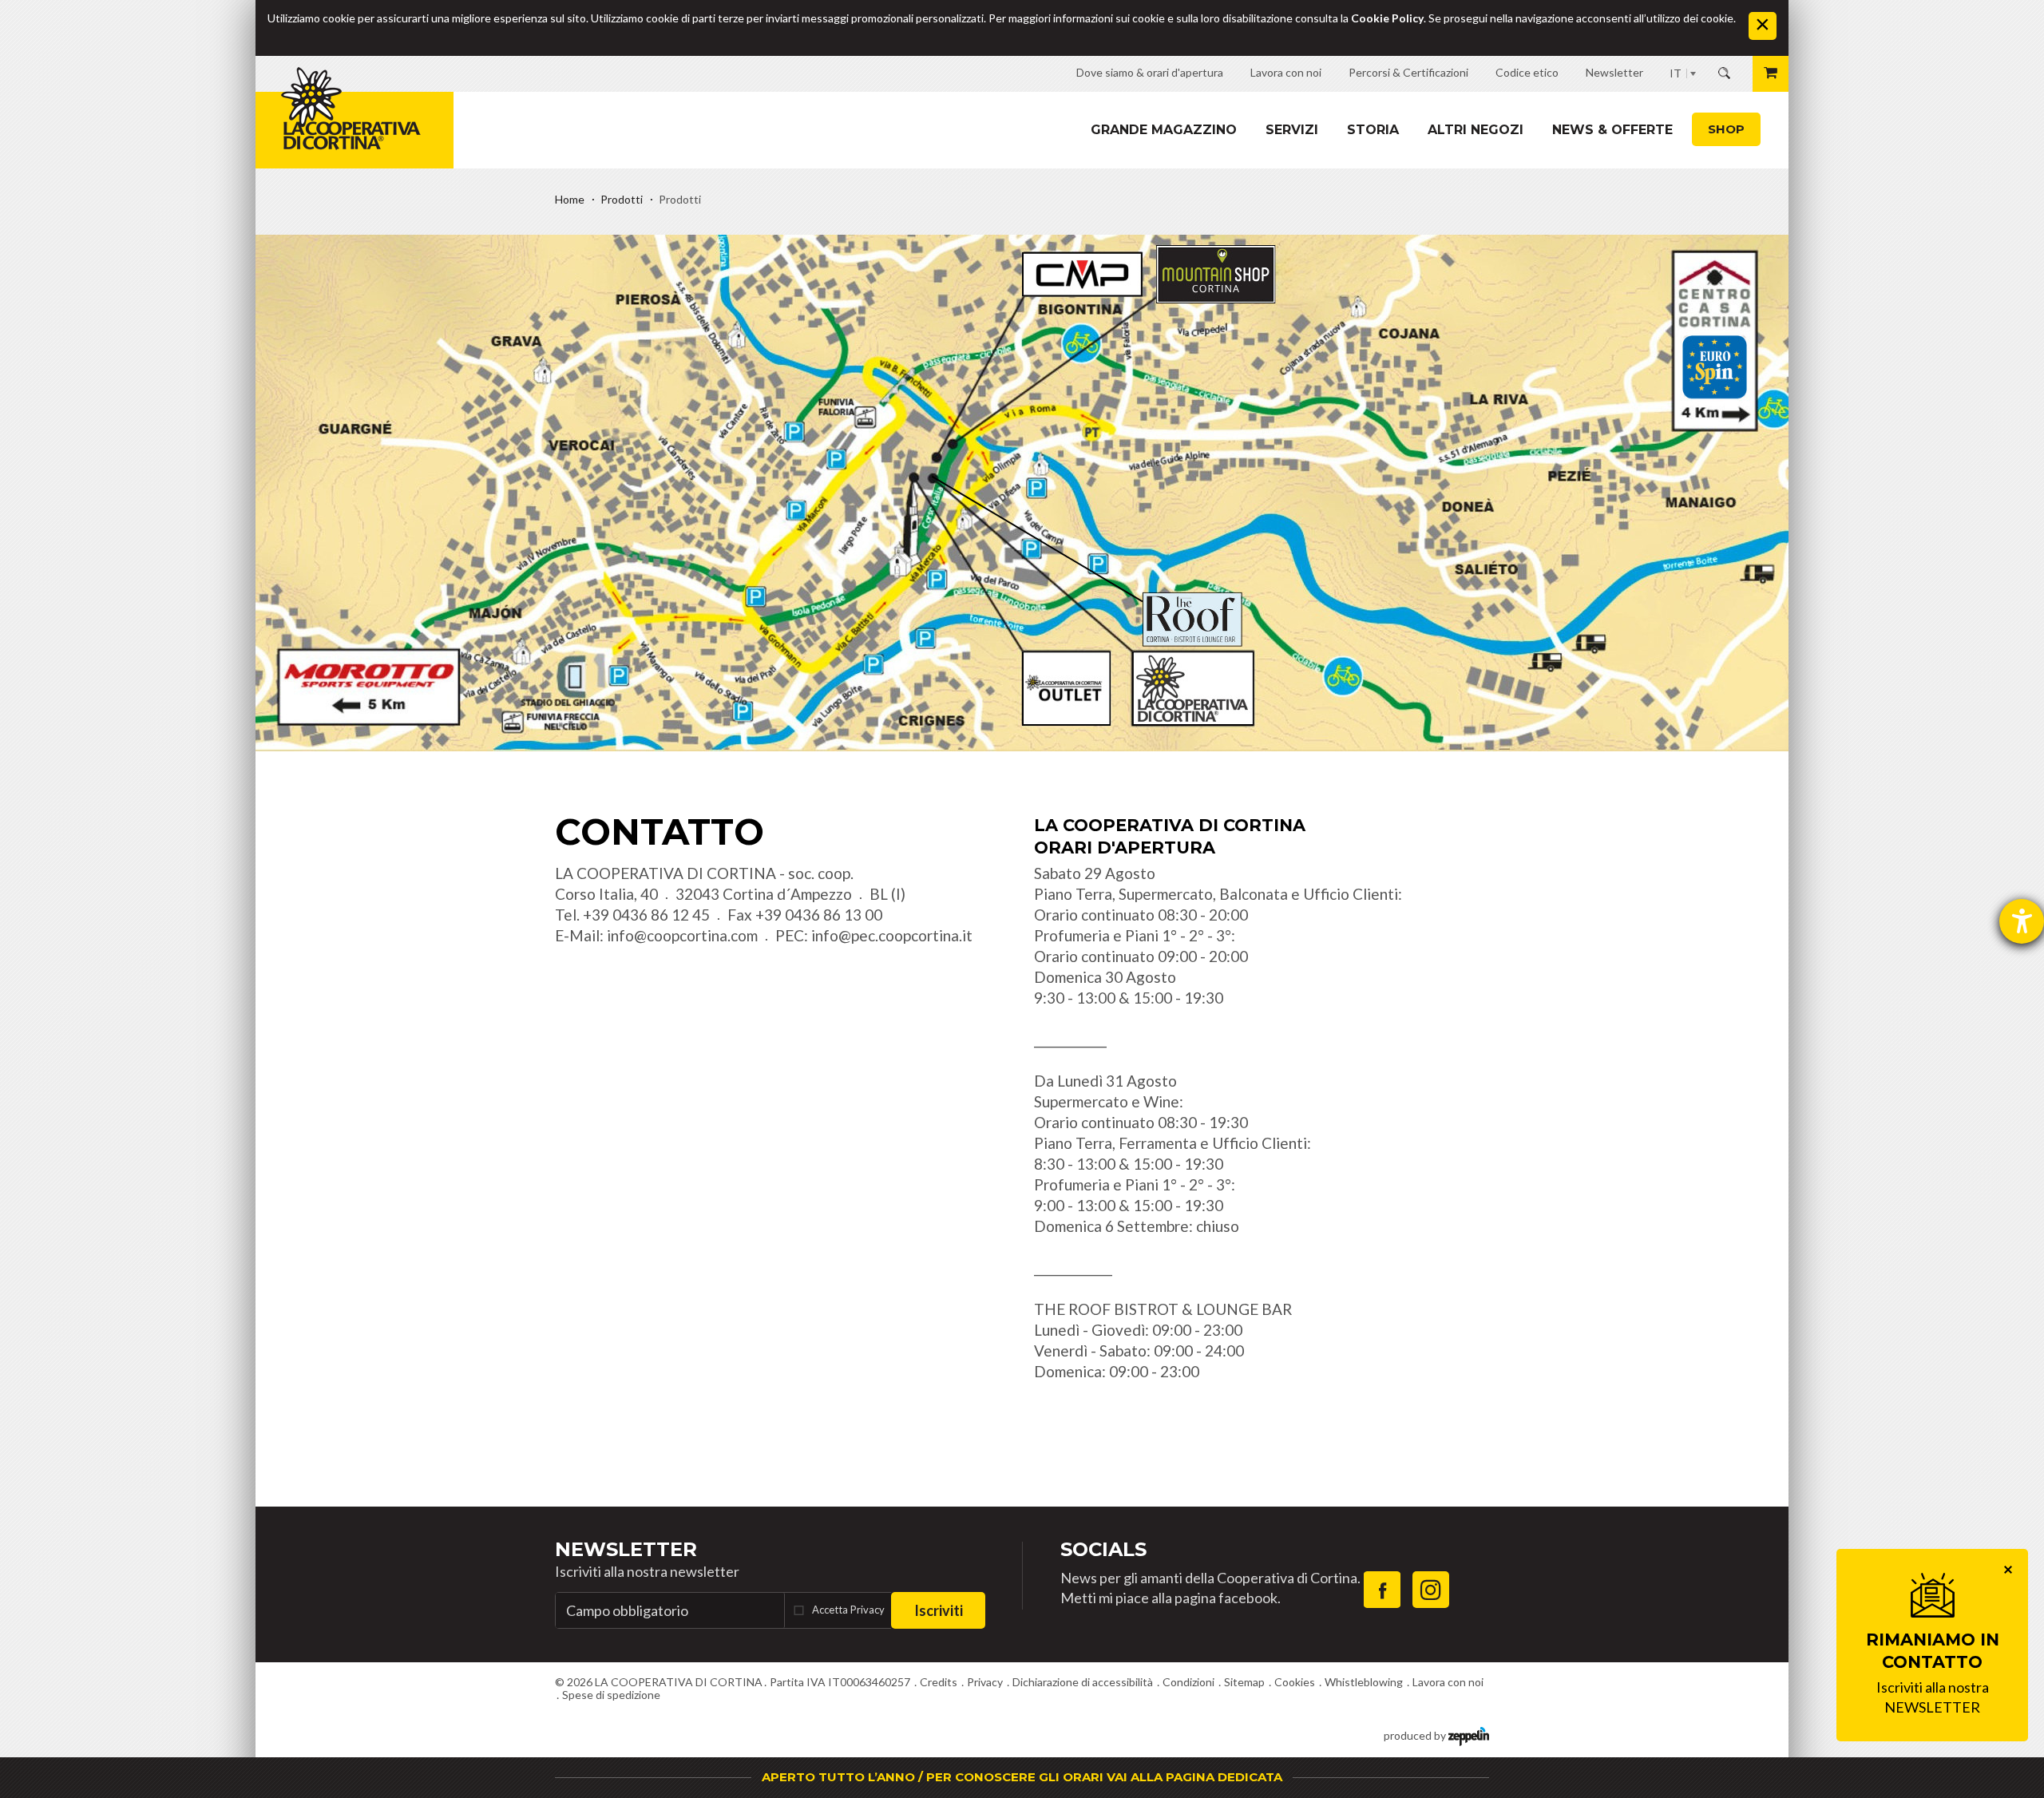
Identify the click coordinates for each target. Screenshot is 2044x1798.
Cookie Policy (1387, 18)
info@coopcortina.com (682, 935)
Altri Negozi (1476, 130)
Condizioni (1188, 1682)
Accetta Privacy (848, 1610)
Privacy (985, 1682)
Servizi (1292, 130)
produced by (1416, 1735)
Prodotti (622, 199)
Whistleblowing (1364, 1682)
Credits (939, 1682)
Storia (1373, 130)
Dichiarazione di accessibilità (1083, 1682)
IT (1676, 73)
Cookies (1295, 1682)
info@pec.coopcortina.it (892, 935)
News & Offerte (1612, 130)
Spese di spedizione (611, 1695)
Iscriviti (939, 1610)
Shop (1726, 129)
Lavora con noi (1448, 1682)
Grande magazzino (1164, 130)
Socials (1103, 1549)
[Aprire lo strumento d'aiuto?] (2022, 921)
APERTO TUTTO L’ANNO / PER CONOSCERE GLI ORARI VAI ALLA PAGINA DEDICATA (1022, 1777)
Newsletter (626, 1549)
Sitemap (1244, 1682)
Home (570, 199)
